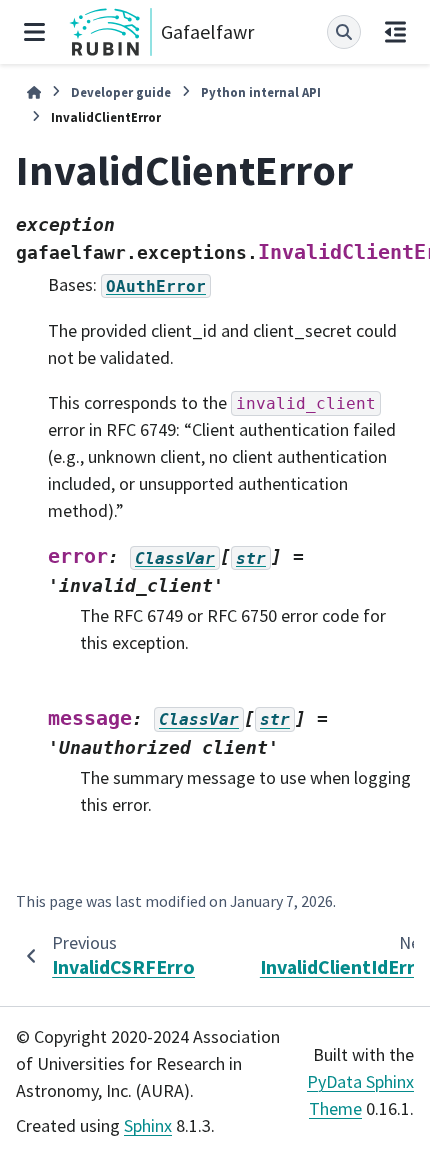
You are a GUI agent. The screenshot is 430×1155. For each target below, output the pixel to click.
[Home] (34, 92)
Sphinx (148, 1125)
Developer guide (121, 92)
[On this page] (395, 32)
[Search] (344, 32)
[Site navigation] (34, 32)
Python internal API (261, 92)
